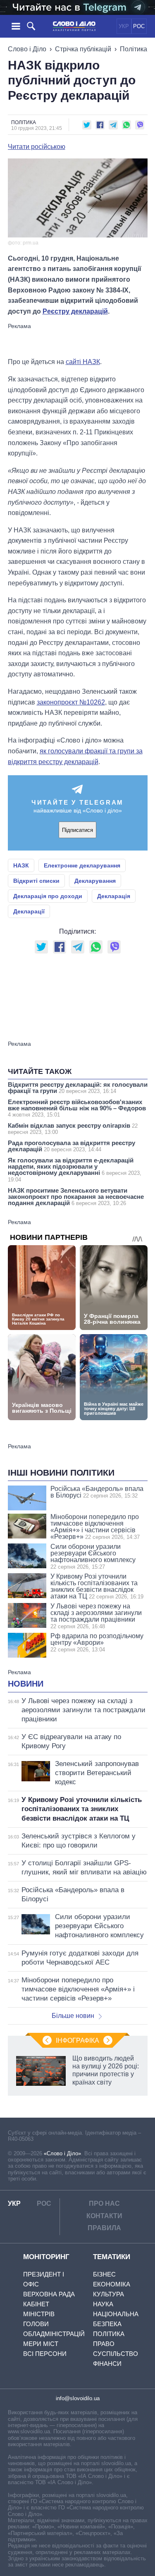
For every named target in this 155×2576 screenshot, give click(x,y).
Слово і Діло (27, 49)
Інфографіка (77, 2040)
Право (104, 2344)
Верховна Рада (49, 2294)
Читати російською (37, 147)
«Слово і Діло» (62, 2153)
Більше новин (73, 2016)
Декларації (29, 911)
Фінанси (107, 2364)
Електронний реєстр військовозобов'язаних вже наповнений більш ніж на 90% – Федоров (77, 1108)
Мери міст (41, 2344)
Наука (103, 2304)
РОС (139, 26)
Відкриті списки (36, 881)
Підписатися (77, 830)
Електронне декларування (82, 865)
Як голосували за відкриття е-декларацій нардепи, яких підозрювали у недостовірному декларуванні (75, 1170)
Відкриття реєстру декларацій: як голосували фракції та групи (78, 1088)
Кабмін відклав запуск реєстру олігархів (73, 1129)
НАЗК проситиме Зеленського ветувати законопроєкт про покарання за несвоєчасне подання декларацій (76, 1197)
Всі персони (45, 2354)
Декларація (114, 896)
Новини (26, 1684)
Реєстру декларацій (75, 311)
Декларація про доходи (48, 896)
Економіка (112, 2284)
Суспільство (116, 2354)
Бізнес (104, 2274)
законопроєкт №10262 (71, 702)
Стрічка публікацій (83, 49)
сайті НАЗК (83, 362)
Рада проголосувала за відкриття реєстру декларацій (72, 1146)
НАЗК (21, 865)
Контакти (104, 2216)
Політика (134, 49)
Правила (104, 2228)
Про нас (104, 2203)
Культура (108, 2294)
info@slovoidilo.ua (78, 2398)
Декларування (95, 881)
